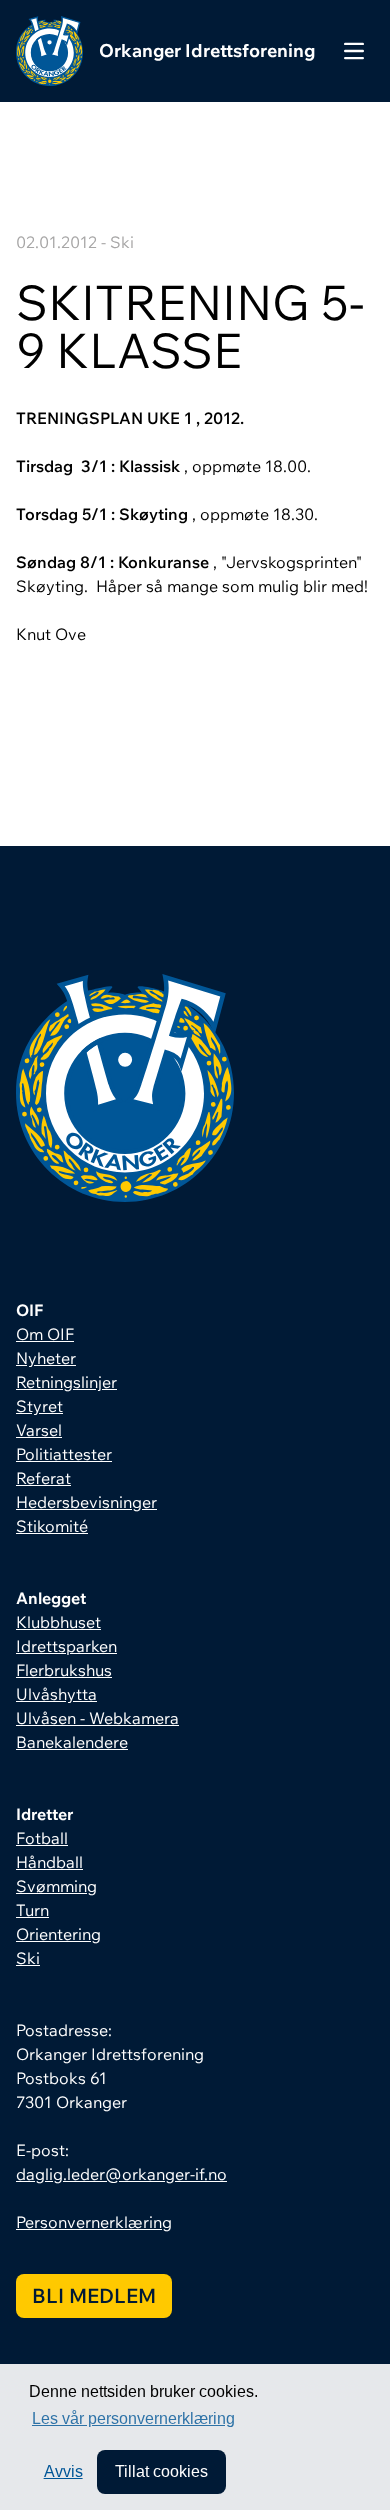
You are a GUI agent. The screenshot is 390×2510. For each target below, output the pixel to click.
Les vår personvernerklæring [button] (133, 2418)
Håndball (49, 1862)
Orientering (58, 1934)
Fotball (42, 1838)
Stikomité (52, 1526)
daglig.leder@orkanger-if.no (121, 2174)
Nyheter (46, 1358)
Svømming (56, 1886)
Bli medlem (94, 2295)
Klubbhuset (58, 1622)
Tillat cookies (161, 2471)
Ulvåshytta (56, 1694)
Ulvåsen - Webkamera (97, 1718)
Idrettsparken (66, 1646)
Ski (28, 1958)
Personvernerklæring (94, 2222)
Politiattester (64, 1454)
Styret (39, 1406)
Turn (32, 1910)
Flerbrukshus (64, 1670)
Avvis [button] (63, 2471)
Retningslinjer (66, 1382)
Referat (43, 1478)
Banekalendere (72, 1742)
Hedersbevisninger (86, 1502)
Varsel (39, 1430)
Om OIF (45, 1334)
